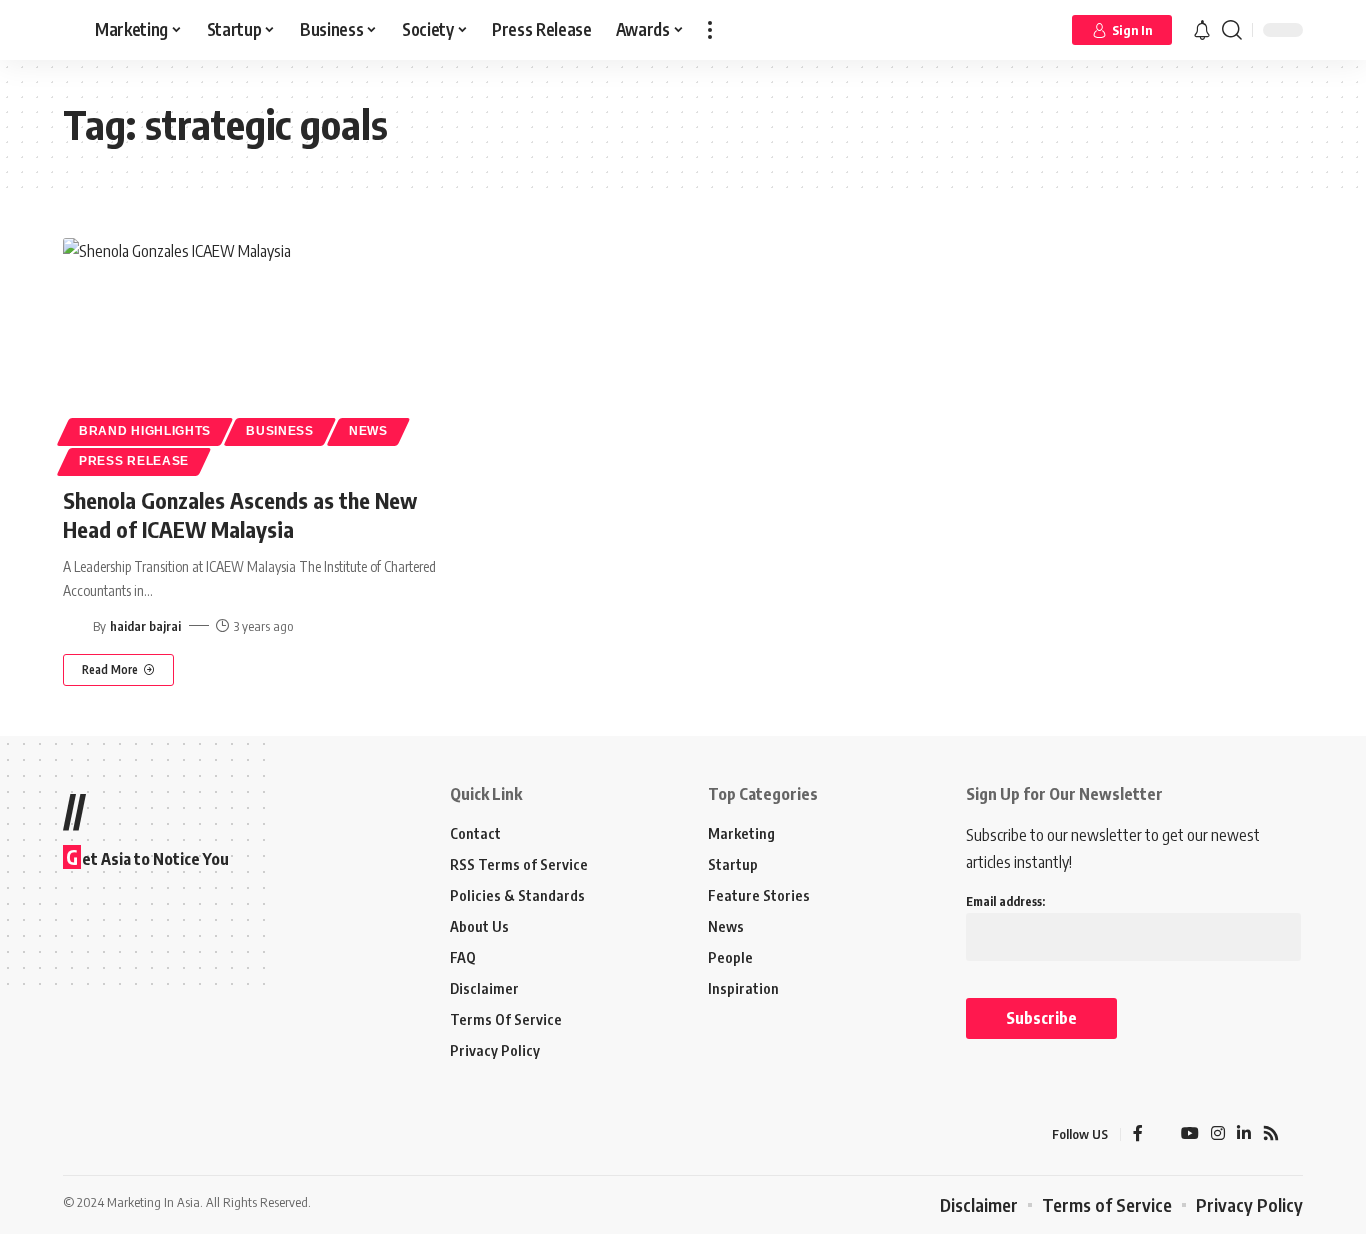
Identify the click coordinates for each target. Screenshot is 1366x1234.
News (368, 431)
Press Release (134, 461)
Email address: (1005, 901)
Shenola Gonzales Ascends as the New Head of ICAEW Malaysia (240, 514)
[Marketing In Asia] (107, 1135)
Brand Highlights (145, 431)
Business (280, 431)
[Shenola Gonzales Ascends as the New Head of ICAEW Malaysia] (256, 354)
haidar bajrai (145, 626)
